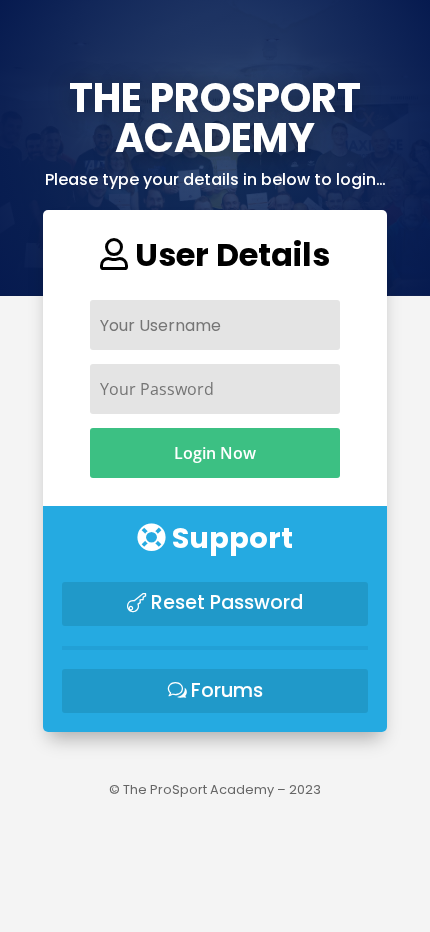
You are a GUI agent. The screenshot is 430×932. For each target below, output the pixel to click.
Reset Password (227, 602)
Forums (227, 690)
